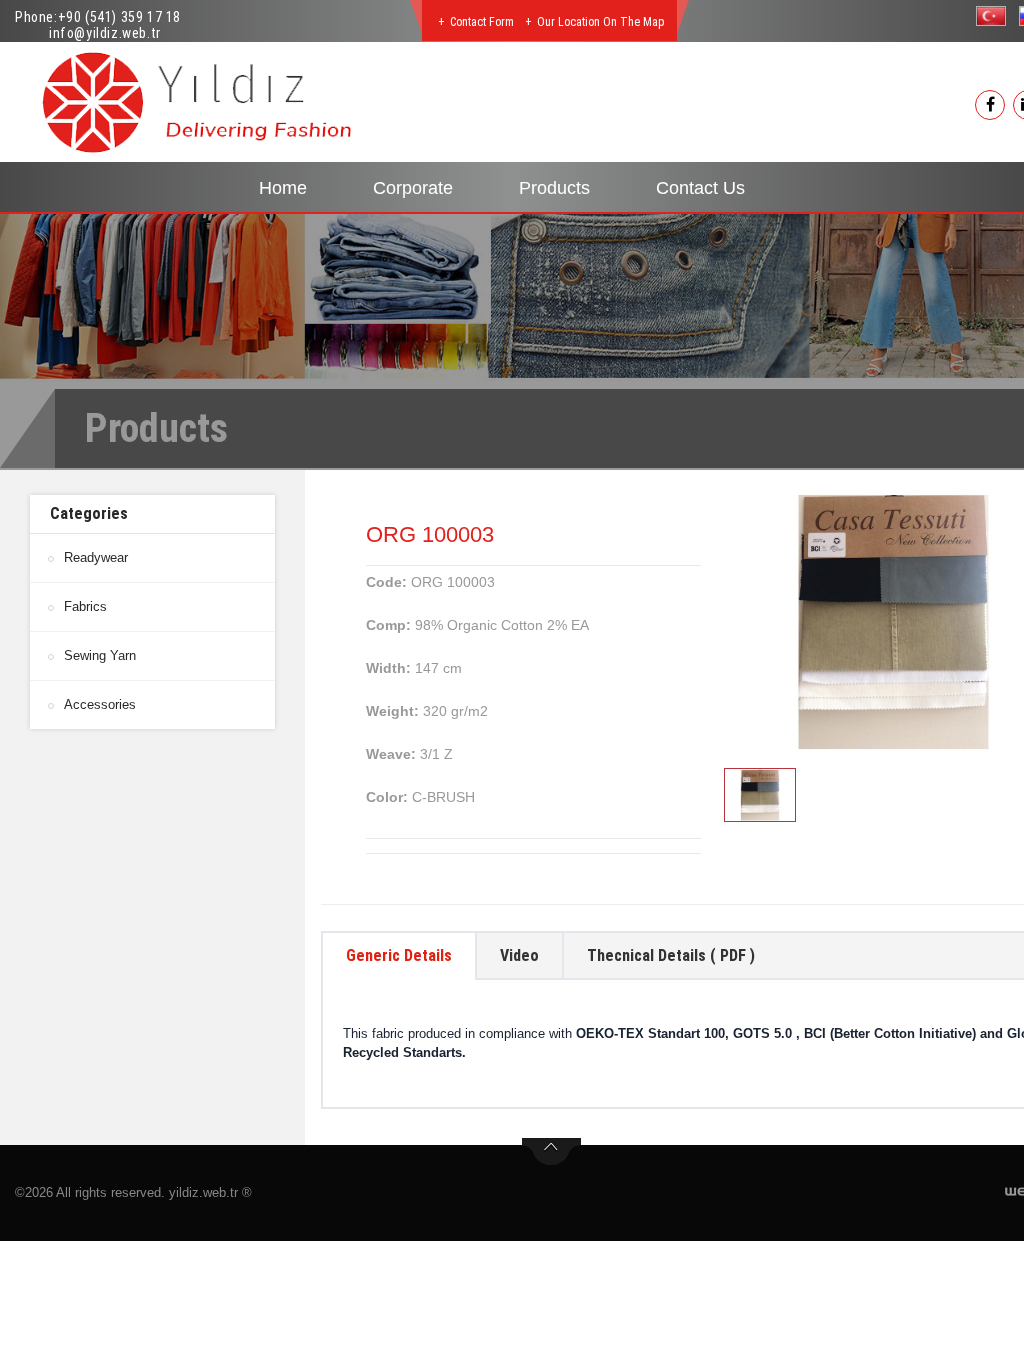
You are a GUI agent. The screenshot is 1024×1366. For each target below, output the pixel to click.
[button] (996, 16)
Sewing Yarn (100, 655)
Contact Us (700, 188)
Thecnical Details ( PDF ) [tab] (671, 955)
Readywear (96, 557)
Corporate (413, 188)
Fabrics (85, 606)
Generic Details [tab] (399, 955)
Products (554, 188)
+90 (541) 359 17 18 (119, 17)
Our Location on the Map (601, 22)
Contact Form (482, 22)
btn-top (551, 1152)
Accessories (100, 704)
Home (283, 188)
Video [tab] (519, 955)
